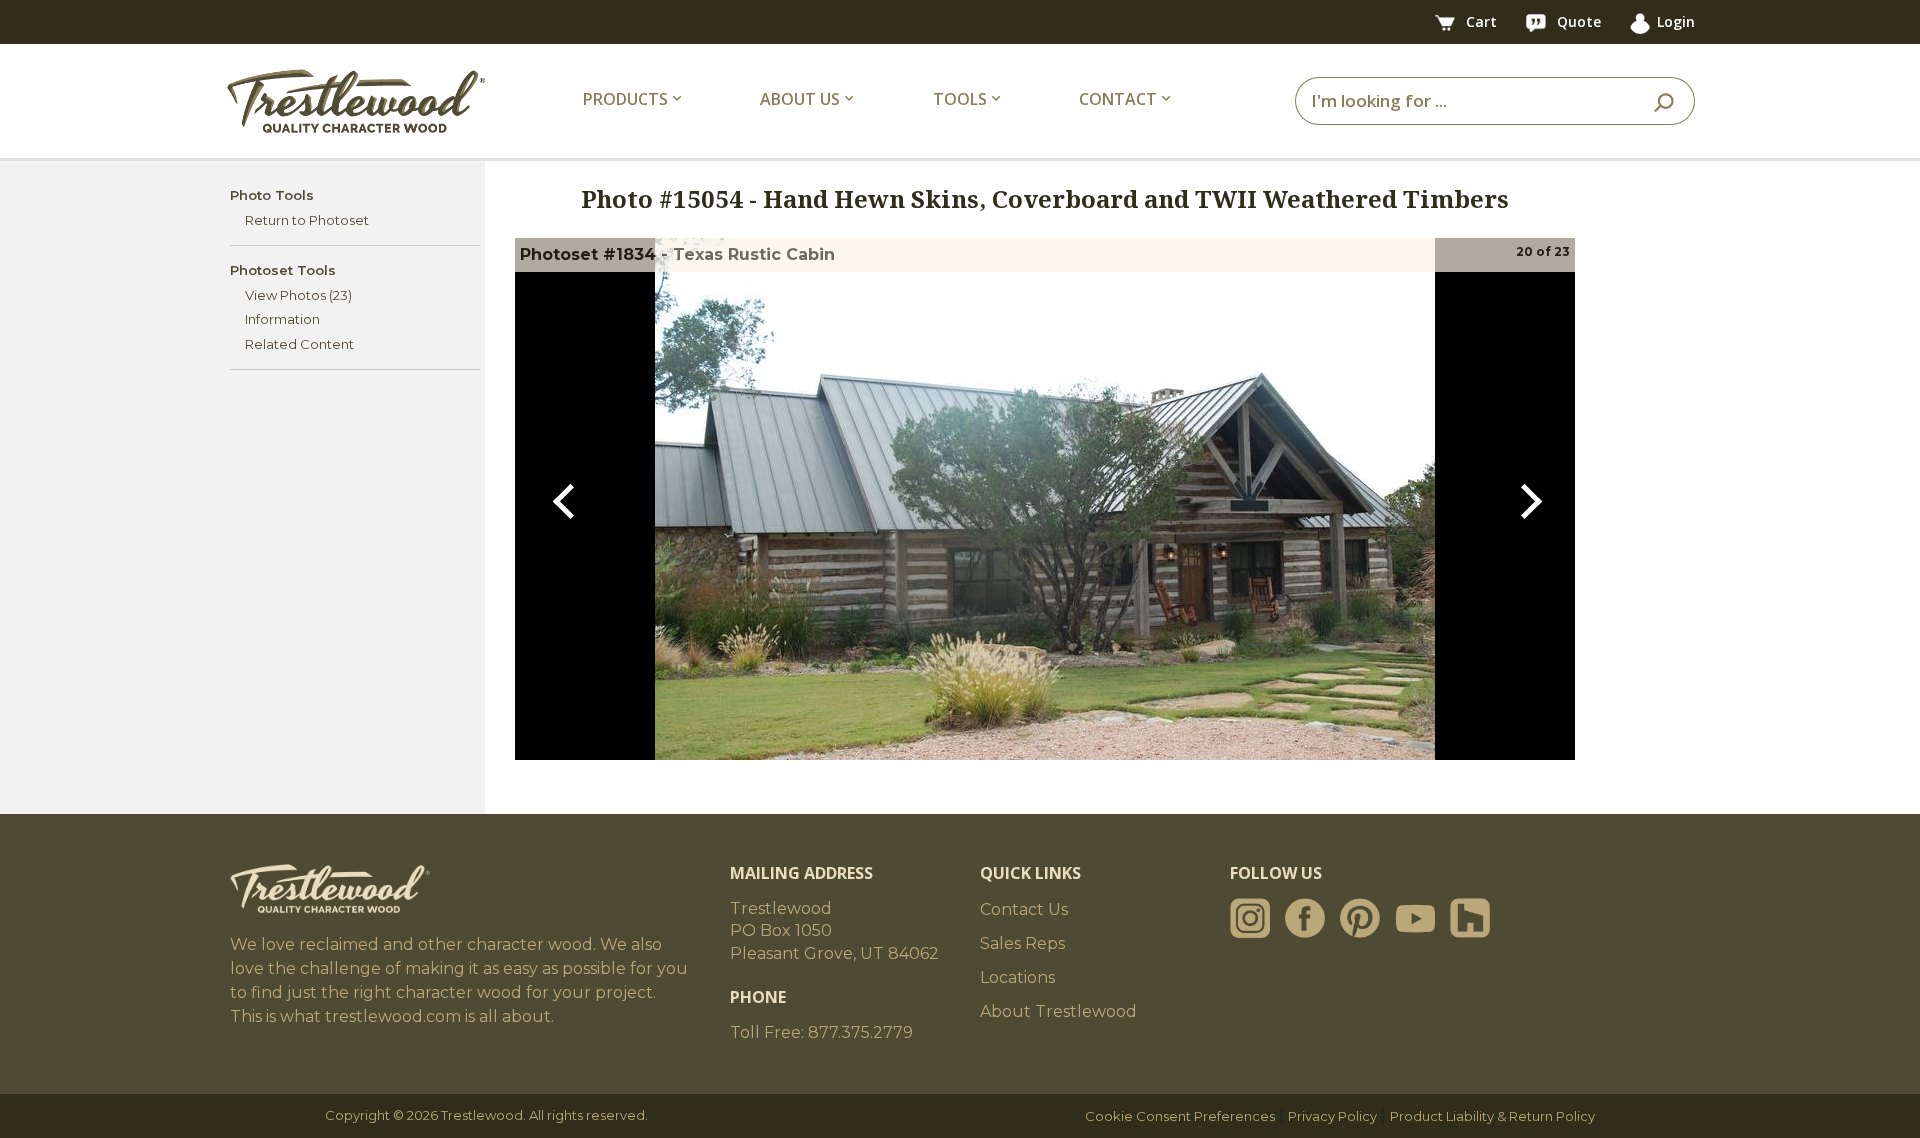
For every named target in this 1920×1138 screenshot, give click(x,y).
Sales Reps (1022, 943)
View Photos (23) (298, 295)
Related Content (299, 344)
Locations (1017, 977)
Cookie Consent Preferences (1180, 1116)
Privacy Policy (1332, 1116)
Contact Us (1024, 909)
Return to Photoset (307, 220)
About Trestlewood (1058, 1011)
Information (282, 319)
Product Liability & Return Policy (1492, 1116)
